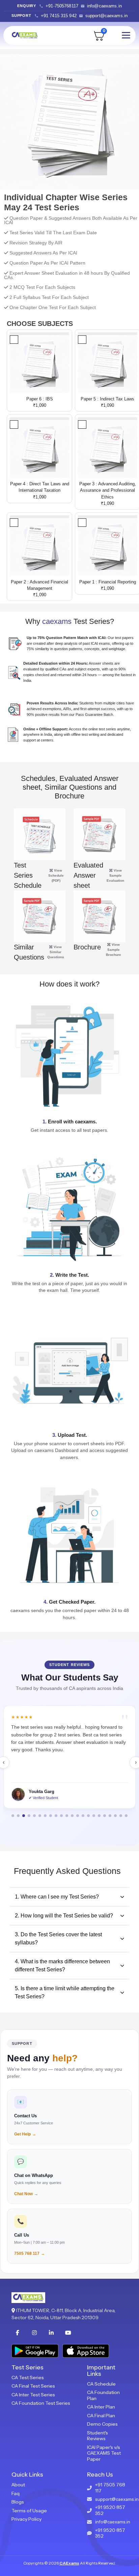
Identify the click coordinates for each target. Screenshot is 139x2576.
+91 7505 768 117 (110, 2488)
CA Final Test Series (33, 2386)
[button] (13, 1816)
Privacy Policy (26, 2519)
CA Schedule (101, 2384)
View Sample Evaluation (115, 875)
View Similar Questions (56, 952)
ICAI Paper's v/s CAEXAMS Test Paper (104, 2453)
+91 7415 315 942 (59, 16)
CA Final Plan (101, 2416)
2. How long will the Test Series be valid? (64, 1916)
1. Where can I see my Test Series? (57, 1897)
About (18, 2485)
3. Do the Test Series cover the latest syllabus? (58, 1938)
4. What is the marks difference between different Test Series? (62, 1965)
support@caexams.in (106, 16)
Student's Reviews (98, 2436)
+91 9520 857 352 (110, 2510)
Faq (16, 2493)
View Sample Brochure (114, 950)
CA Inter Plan (101, 2407)
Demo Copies (102, 2424)
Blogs (18, 2502)
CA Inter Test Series (33, 2395)
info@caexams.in (104, 6)
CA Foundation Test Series (41, 2403)
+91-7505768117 (62, 6)
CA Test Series (28, 2377)
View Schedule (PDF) (56, 875)
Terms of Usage (29, 2511)
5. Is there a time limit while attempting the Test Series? (65, 1992)
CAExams (69, 2563)
